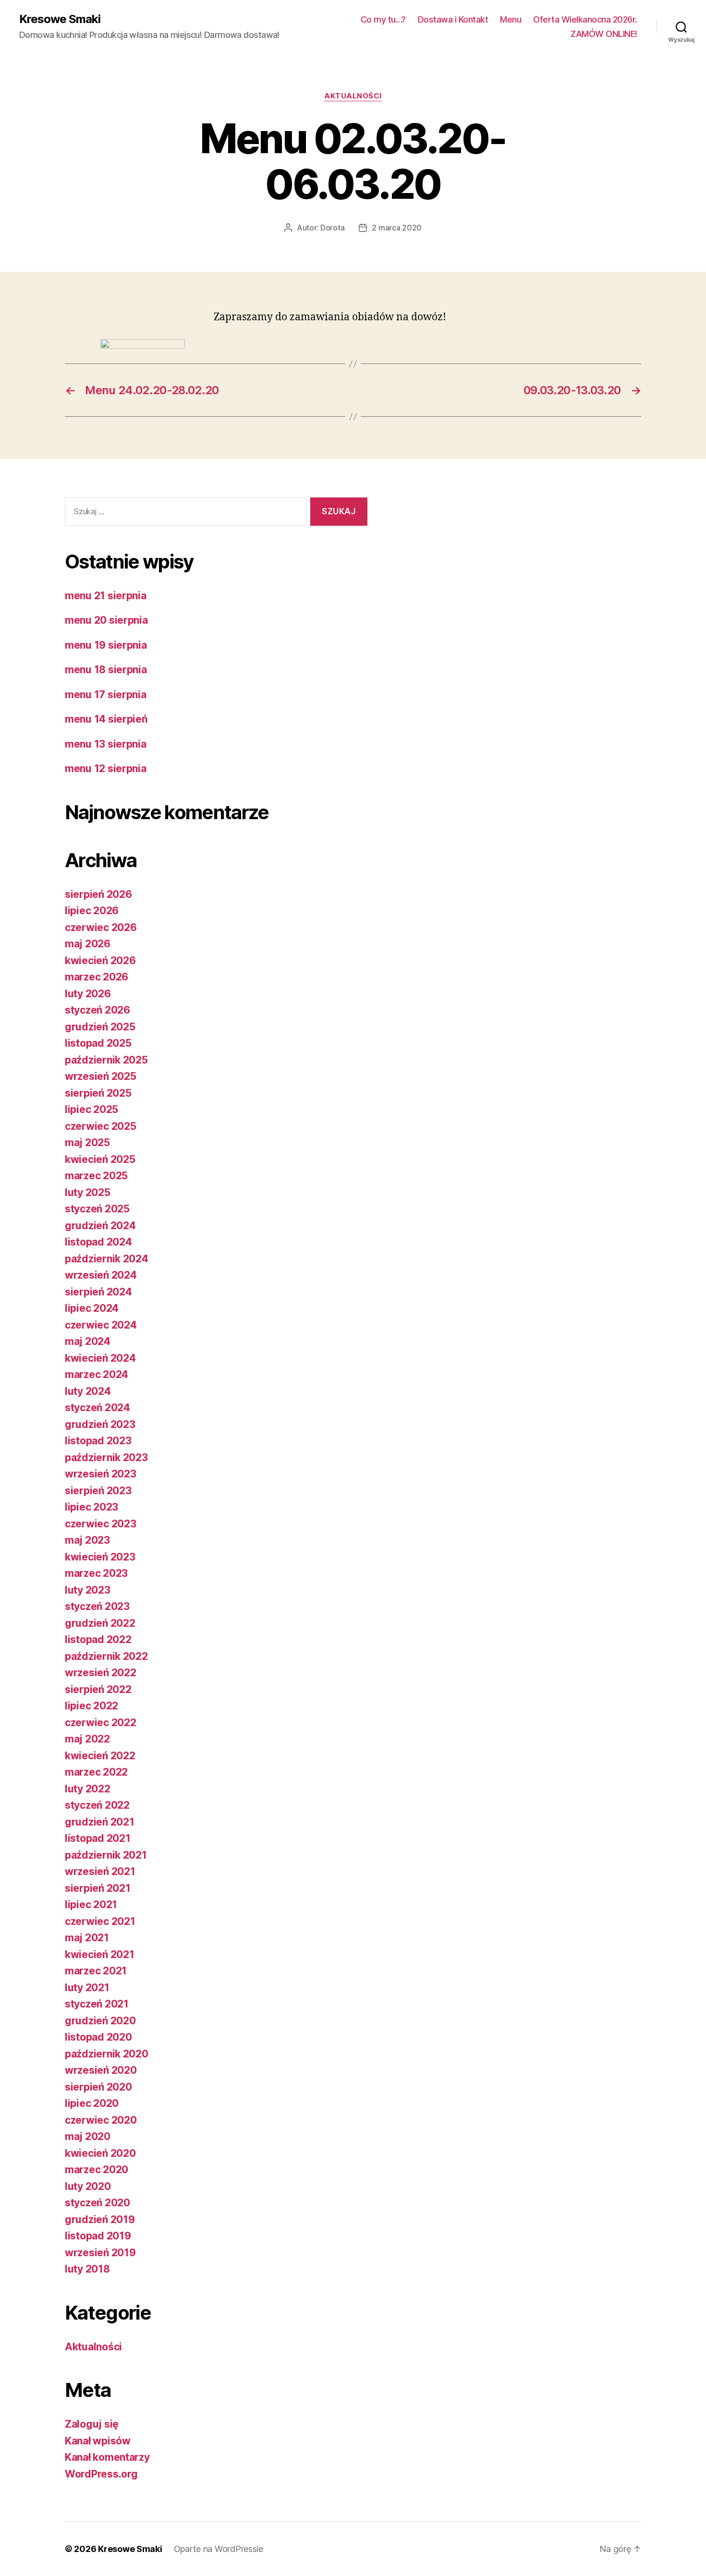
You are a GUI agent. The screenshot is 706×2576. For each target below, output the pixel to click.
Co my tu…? (383, 19)
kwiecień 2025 (100, 1159)
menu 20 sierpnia (106, 620)
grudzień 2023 (100, 1424)
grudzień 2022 (100, 1623)
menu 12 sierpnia (106, 768)
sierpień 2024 (98, 1292)
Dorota (332, 228)
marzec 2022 (96, 1772)
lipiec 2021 (91, 1905)
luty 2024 (88, 1391)
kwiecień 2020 (100, 2153)
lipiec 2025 (91, 1109)
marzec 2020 (97, 2170)
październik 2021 (106, 1855)
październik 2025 (106, 1060)
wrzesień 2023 (101, 1474)
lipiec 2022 (91, 1706)
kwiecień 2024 (100, 1358)
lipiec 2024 (92, 1308)
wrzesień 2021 (100, 1871)
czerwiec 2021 (100, 1921)
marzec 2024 (97, 1374)
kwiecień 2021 (100, 1954)
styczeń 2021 (97, 2004)
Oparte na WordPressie (219, 2549)
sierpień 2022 (98, 1689)
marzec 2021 (96, 1971)
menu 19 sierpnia (106, 645)
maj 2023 (87, 1540)
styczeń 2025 (97, 1209)
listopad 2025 (98, 1043)
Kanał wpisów (98, 2441)
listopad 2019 (98, 2236)
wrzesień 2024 (101, 1275)
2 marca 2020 (397, 228)
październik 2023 (106, 1457)
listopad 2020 (98, 2037)
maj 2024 (88, 1341)
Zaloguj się (92, 2424)
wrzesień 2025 (101, 1076)
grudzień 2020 (100, 2021)
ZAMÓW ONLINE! (604, 34)
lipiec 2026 (92, 911)
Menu (511, 19)
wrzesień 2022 (101, 1673)
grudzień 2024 (100, 1226)
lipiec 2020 (92, 2103)
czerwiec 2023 (101, 1524)
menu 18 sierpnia (106, 670)
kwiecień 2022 (100, 1756)
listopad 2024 (98, 1242)
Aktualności (353, 96)
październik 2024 (107, 1259)
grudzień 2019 (100, 2219)
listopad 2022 (98, 1639)
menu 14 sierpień (106, 719)
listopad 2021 (98, 1838)
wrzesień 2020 (101, 2070)
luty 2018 (87, 2269)
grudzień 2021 (100, 1822)
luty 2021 (87, 1988)
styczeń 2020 (97, 2203)
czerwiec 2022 (101, 1723)
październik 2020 (107, 2054)
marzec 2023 (96, 1573)
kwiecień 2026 (100, 961)
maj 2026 (88, 944)
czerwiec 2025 (101, 1126)
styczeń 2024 (97, 1408)
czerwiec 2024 (101, 1325)
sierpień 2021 (98, 1888)
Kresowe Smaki (60, 19)
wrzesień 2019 (100, 2253)
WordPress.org (101, 2474)
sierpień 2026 (98, 894)
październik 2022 (106, 1656)
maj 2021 (87, 1938)
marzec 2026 (97, 977)
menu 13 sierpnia (106, 744)
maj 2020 (88, 2136)
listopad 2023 (98, 1441)
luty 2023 (88, 1590)
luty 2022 (88, 1789)
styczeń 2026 (97, 1010)
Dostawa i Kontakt (453, 19)
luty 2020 (88, 2186)
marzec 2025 (96, 1176)
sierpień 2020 (98, 2087)
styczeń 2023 (97, 1606)
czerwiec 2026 (101, 927)
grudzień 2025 (100, 1027)
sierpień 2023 (98, 1491)
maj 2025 (87, 1143)
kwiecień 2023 (100, 1557)
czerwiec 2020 (101, 2120)
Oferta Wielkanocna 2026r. (585, 19)
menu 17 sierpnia (106, 695)
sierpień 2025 (98, 1093)
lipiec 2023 (91, 1507)
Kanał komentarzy (107, 2457)
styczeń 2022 (97, 1805)
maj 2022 (87, 1739)
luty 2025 (88, 1192)
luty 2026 (88, 994)
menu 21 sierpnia (106, 596)
